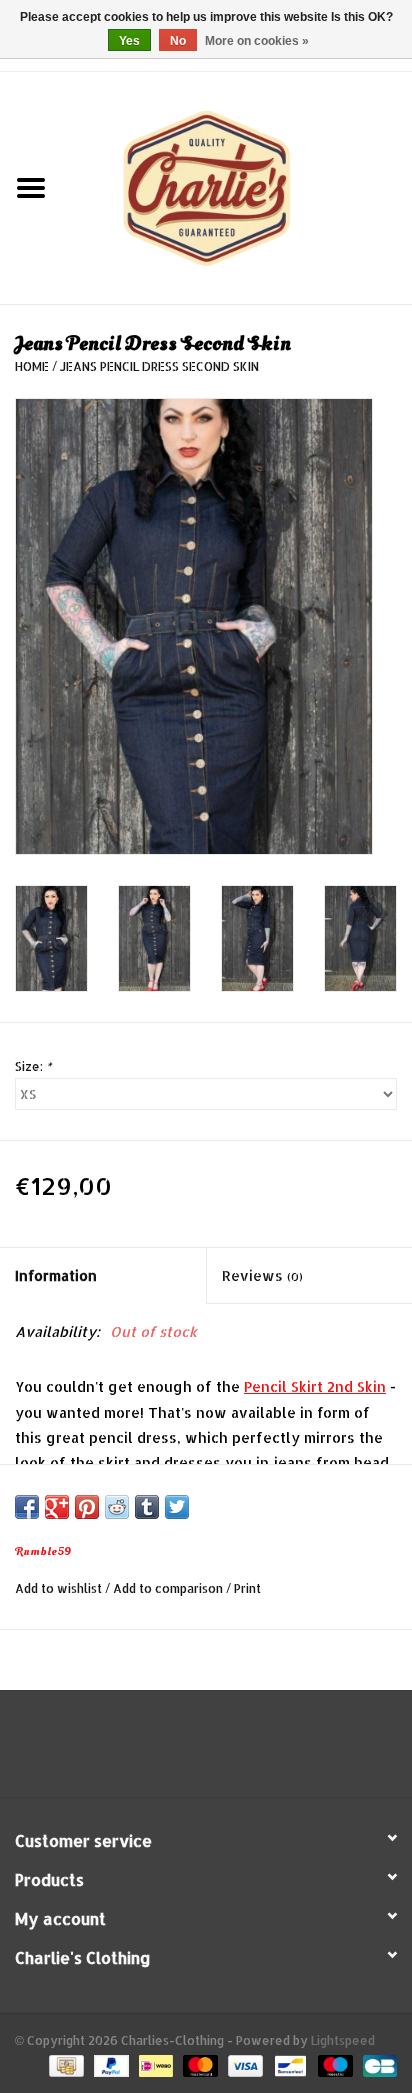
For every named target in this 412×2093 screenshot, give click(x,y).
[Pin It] (87, 1507)
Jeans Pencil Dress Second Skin (159, 366)
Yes (129, 41)
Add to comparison (169, 1588)
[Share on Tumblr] (147, 1507)
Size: (33, 1066)
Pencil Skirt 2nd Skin (315, 1386)
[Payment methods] (64, 2065)
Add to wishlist (58, 1588)
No (178, 41)
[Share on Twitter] (177, 1507)
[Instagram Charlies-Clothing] (224, 1751)
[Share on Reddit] (117, 1507)
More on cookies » (257, 41)
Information (56, 1275)
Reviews (262, 1275)
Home (32, 366)
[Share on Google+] (57, 1507)
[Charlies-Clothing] (237, 186)
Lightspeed (343, 2040)
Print (247, 1588)
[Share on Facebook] (27, 1507)
